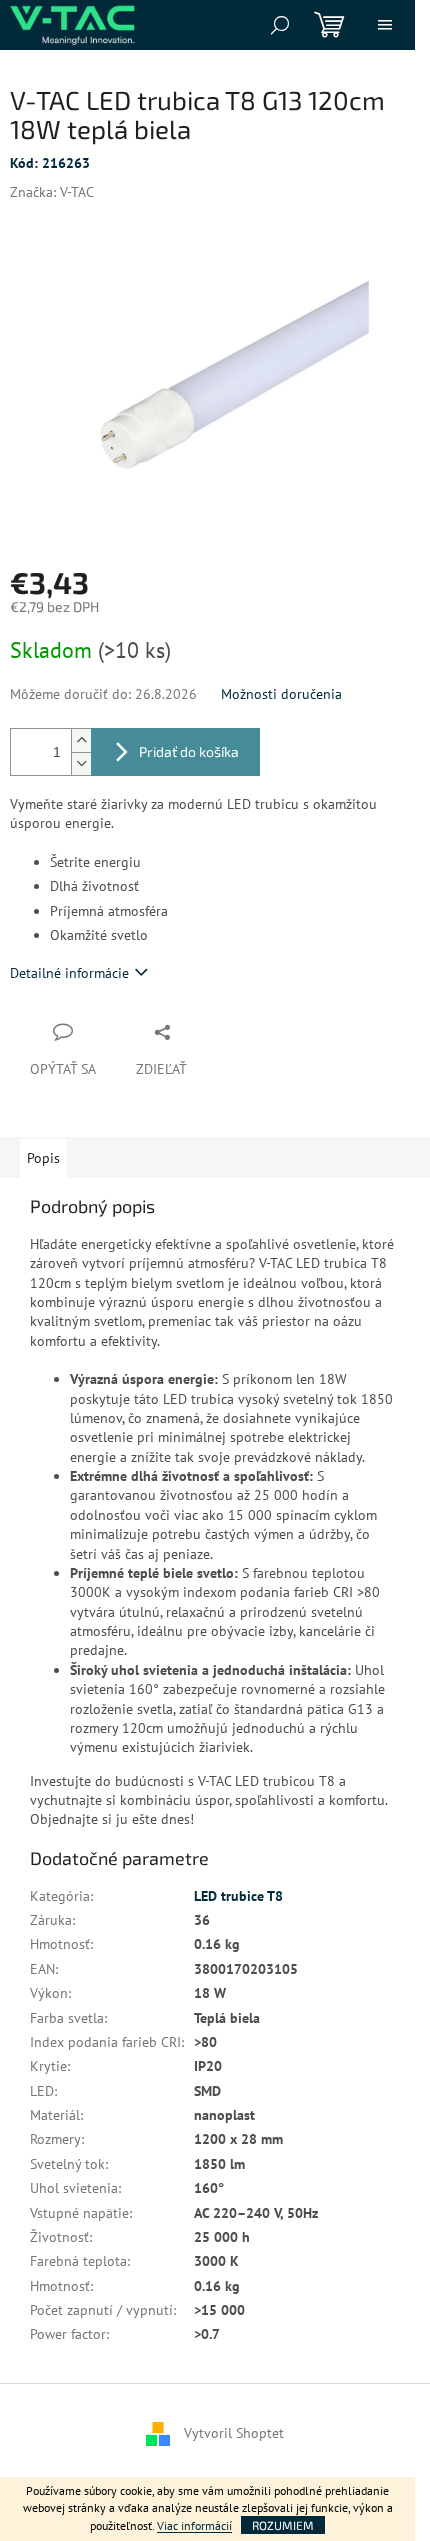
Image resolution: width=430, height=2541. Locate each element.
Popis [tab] (43, 1158)
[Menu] (385, 25)
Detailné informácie (69, 973)
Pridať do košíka (189, 751)
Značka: (52, 192)
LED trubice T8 (238, 1896)
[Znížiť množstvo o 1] (81, 763)
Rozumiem (283, 2525)
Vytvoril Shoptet (234, 2432)
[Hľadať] (280, 25)
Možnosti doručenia (281, 694)
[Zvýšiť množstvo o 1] (81, 740)
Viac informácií (194, 2525)
